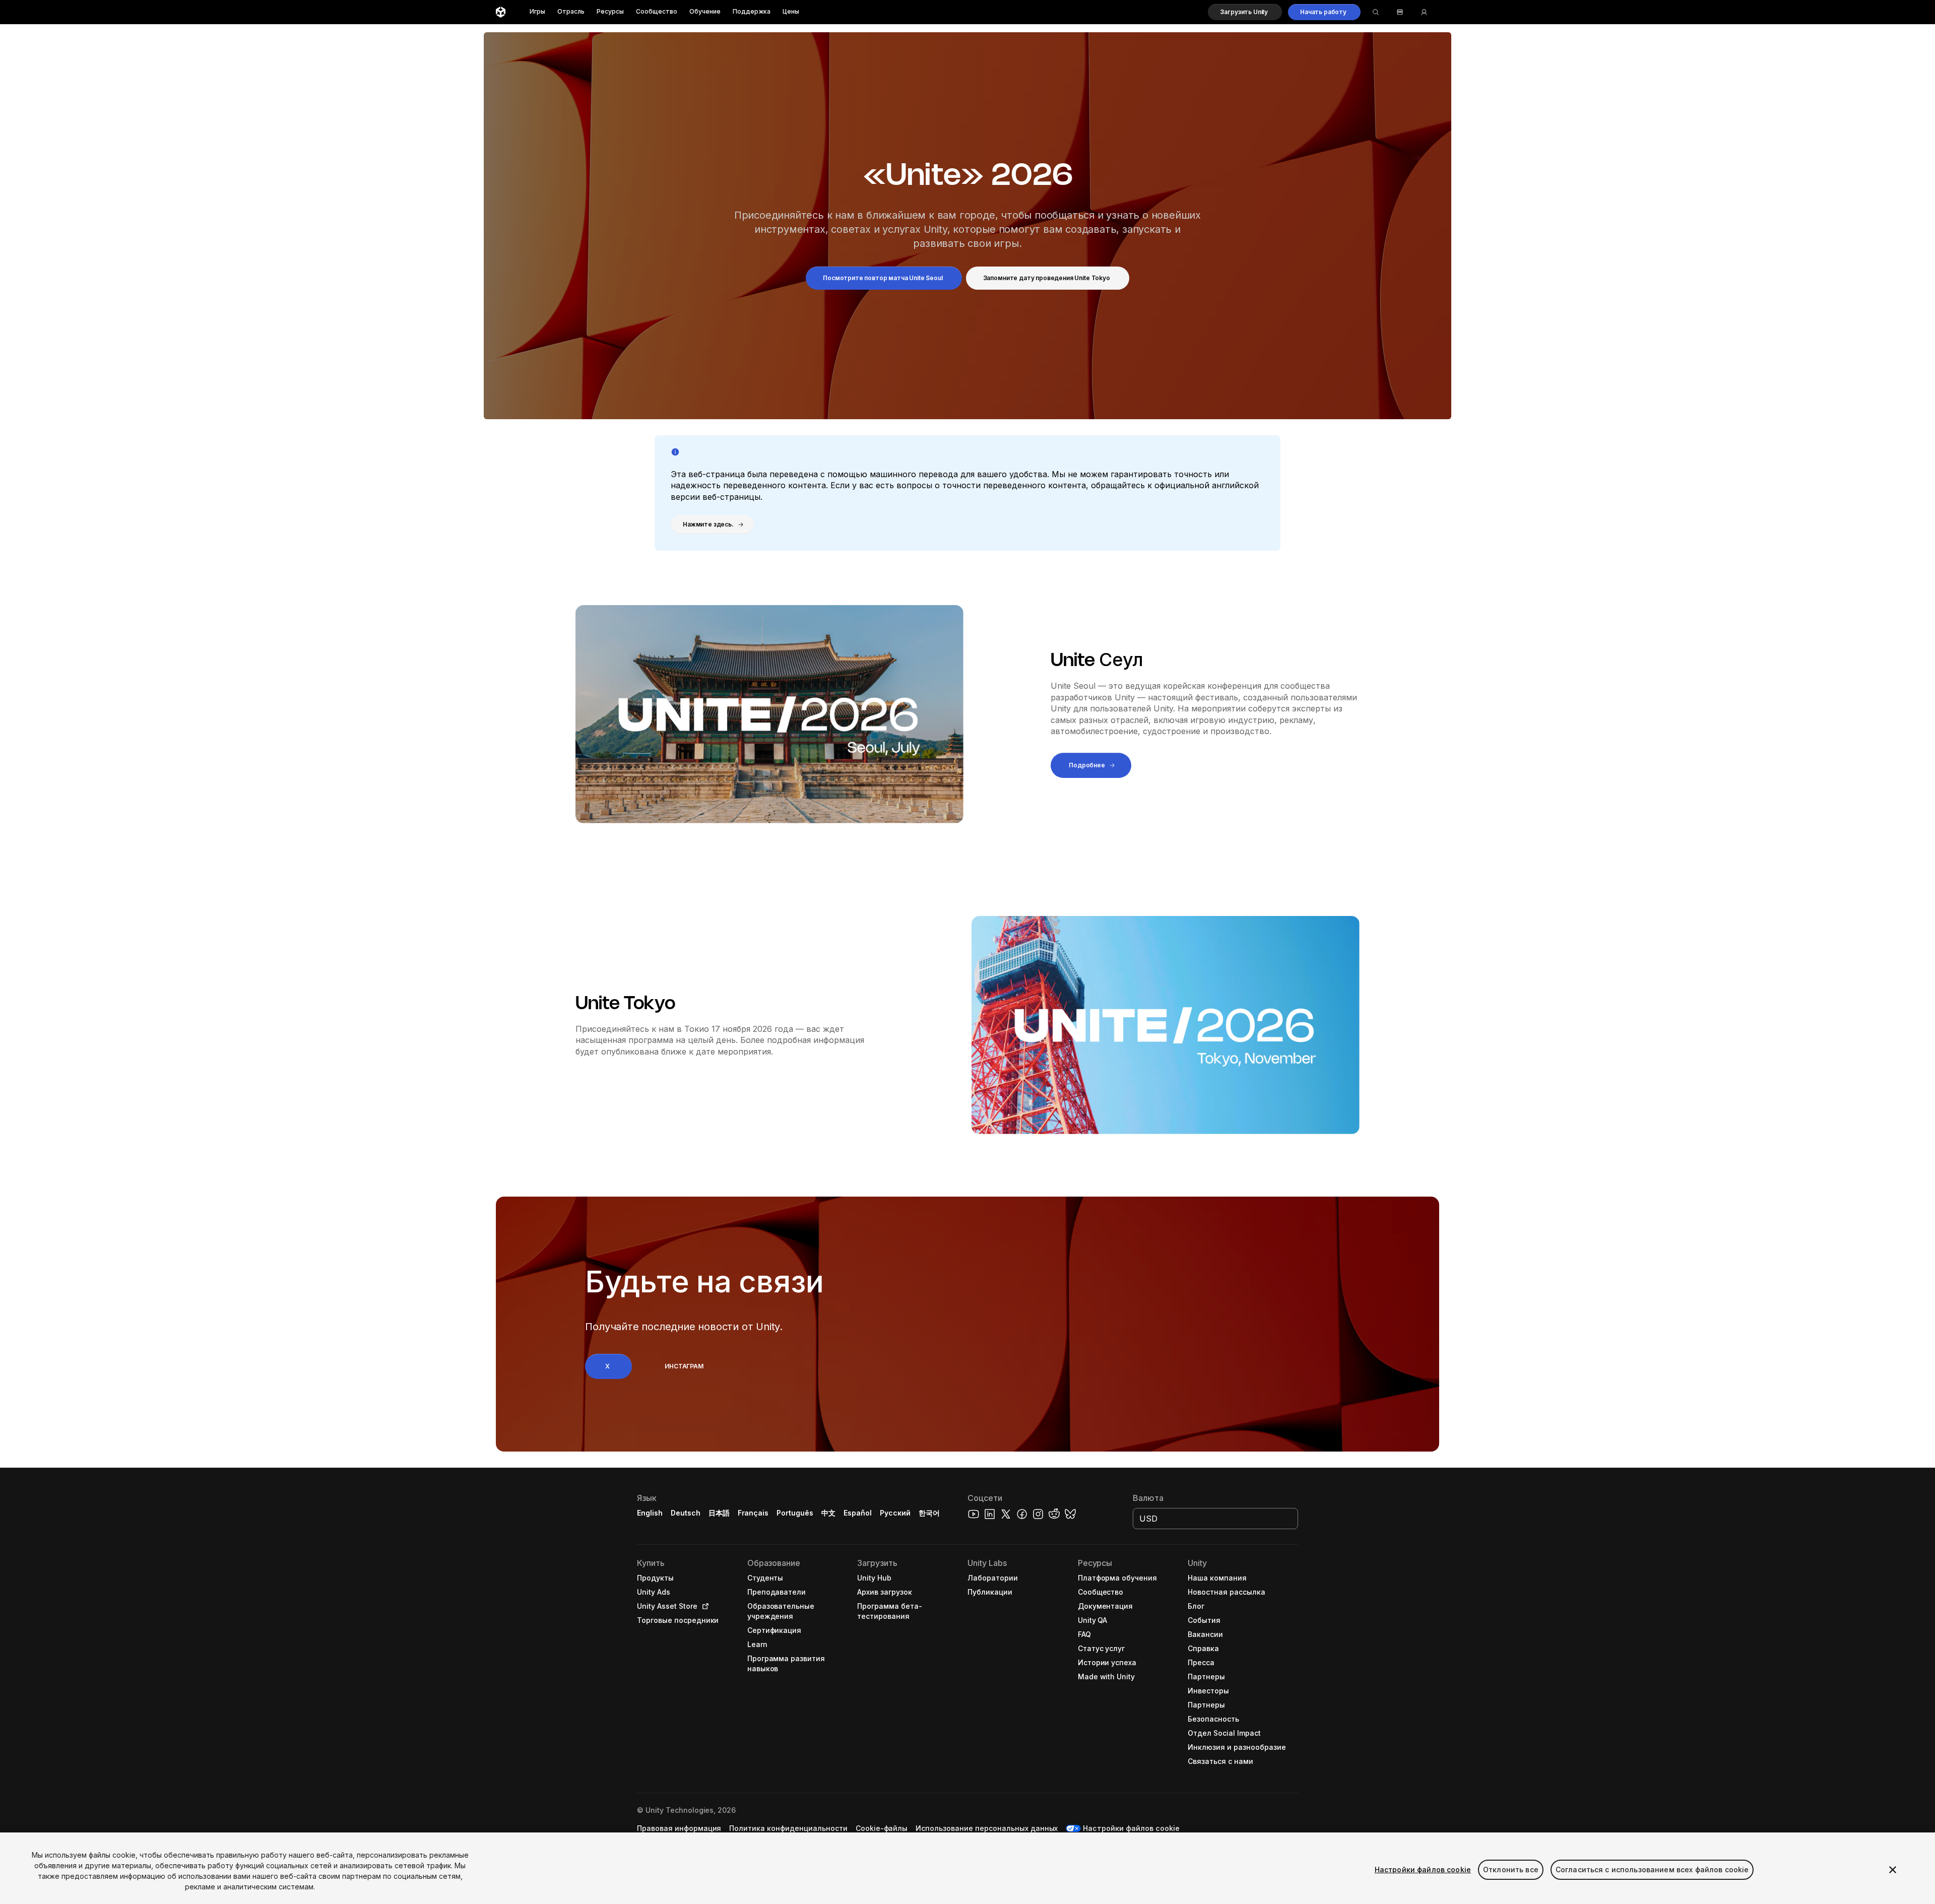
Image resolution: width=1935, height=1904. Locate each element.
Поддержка (752, 12)
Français (753, 1513)
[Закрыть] (1893, 1870)
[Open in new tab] (703, 1606)
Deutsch (686, 1513)
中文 (828, 1513)
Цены (791, 12)
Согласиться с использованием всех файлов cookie (1652, 1869)
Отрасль (571, 12)
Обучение (705, 12)
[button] (1245, 12)
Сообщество (657, 12)
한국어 (929, 1513)
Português (795, 1513)
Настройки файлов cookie (1423, 1869)
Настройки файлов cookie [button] (1131, 1828)
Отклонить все (1511, 1869)
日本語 (719, 1513)
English (650, 1513)
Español (858, 1513)
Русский (895, 1513)
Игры (537, 12)
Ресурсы (610, 12)
